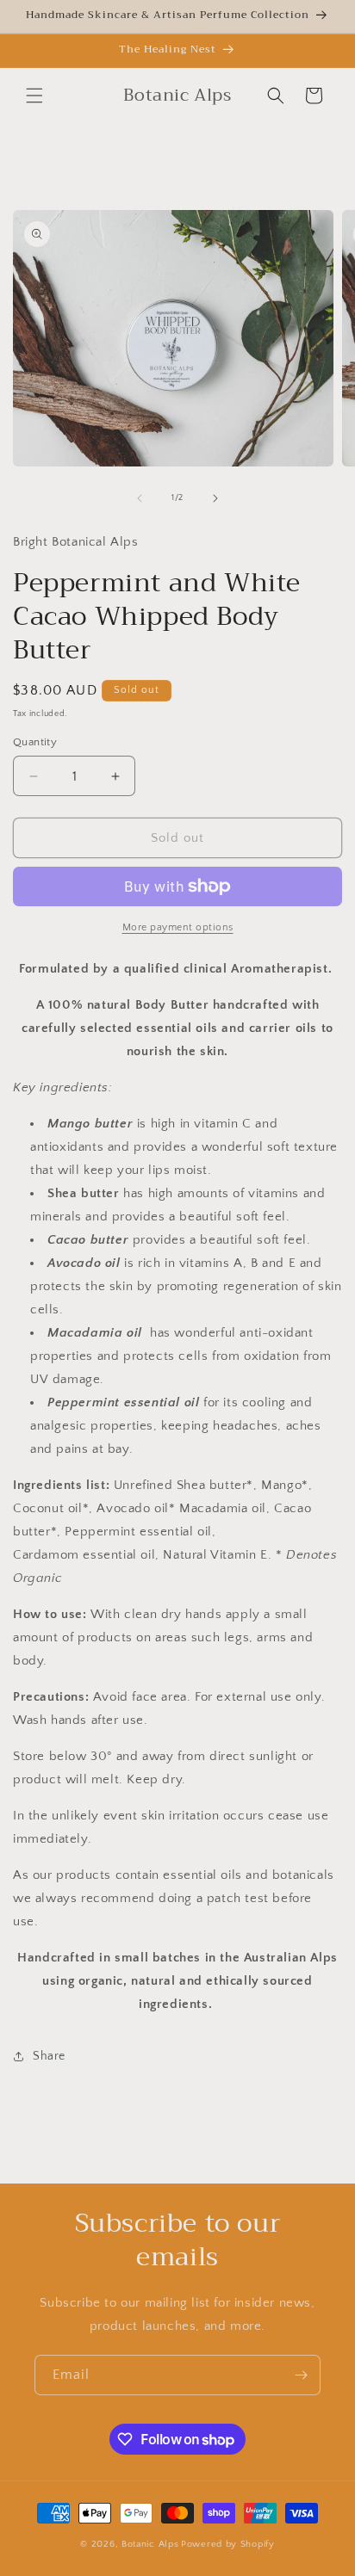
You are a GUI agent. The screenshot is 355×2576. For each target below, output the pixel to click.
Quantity (35, 742)
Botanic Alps (150, 2544)
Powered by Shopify (228, 2544)
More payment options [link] (178, 927)
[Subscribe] (301, 2375)
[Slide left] (140, 498)
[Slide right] (215, 498)
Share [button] (49, 2056)
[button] (34, 96)
